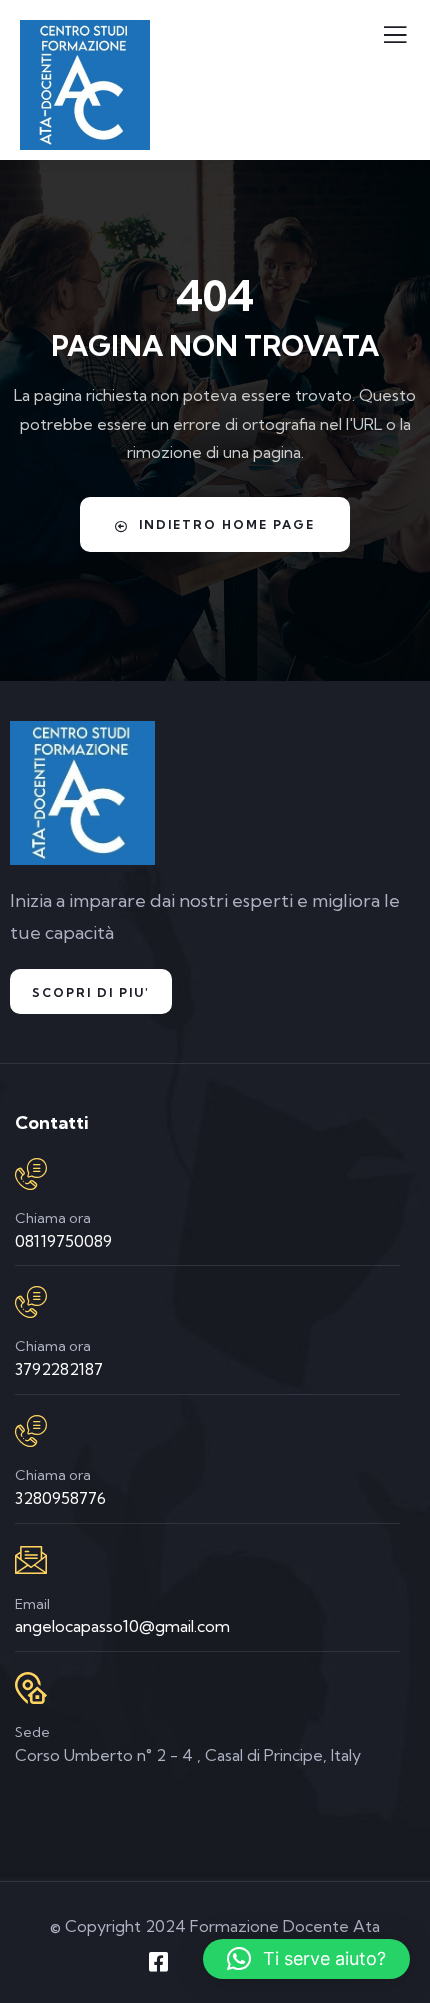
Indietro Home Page (227, 524)
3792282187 (59, 1369)
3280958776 (60, 1498)
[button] (306, 1959)
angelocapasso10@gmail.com (122, 1626)
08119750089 (63, 1241)
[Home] (82, 793)
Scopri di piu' (91, 992)
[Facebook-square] (158, 1962)
